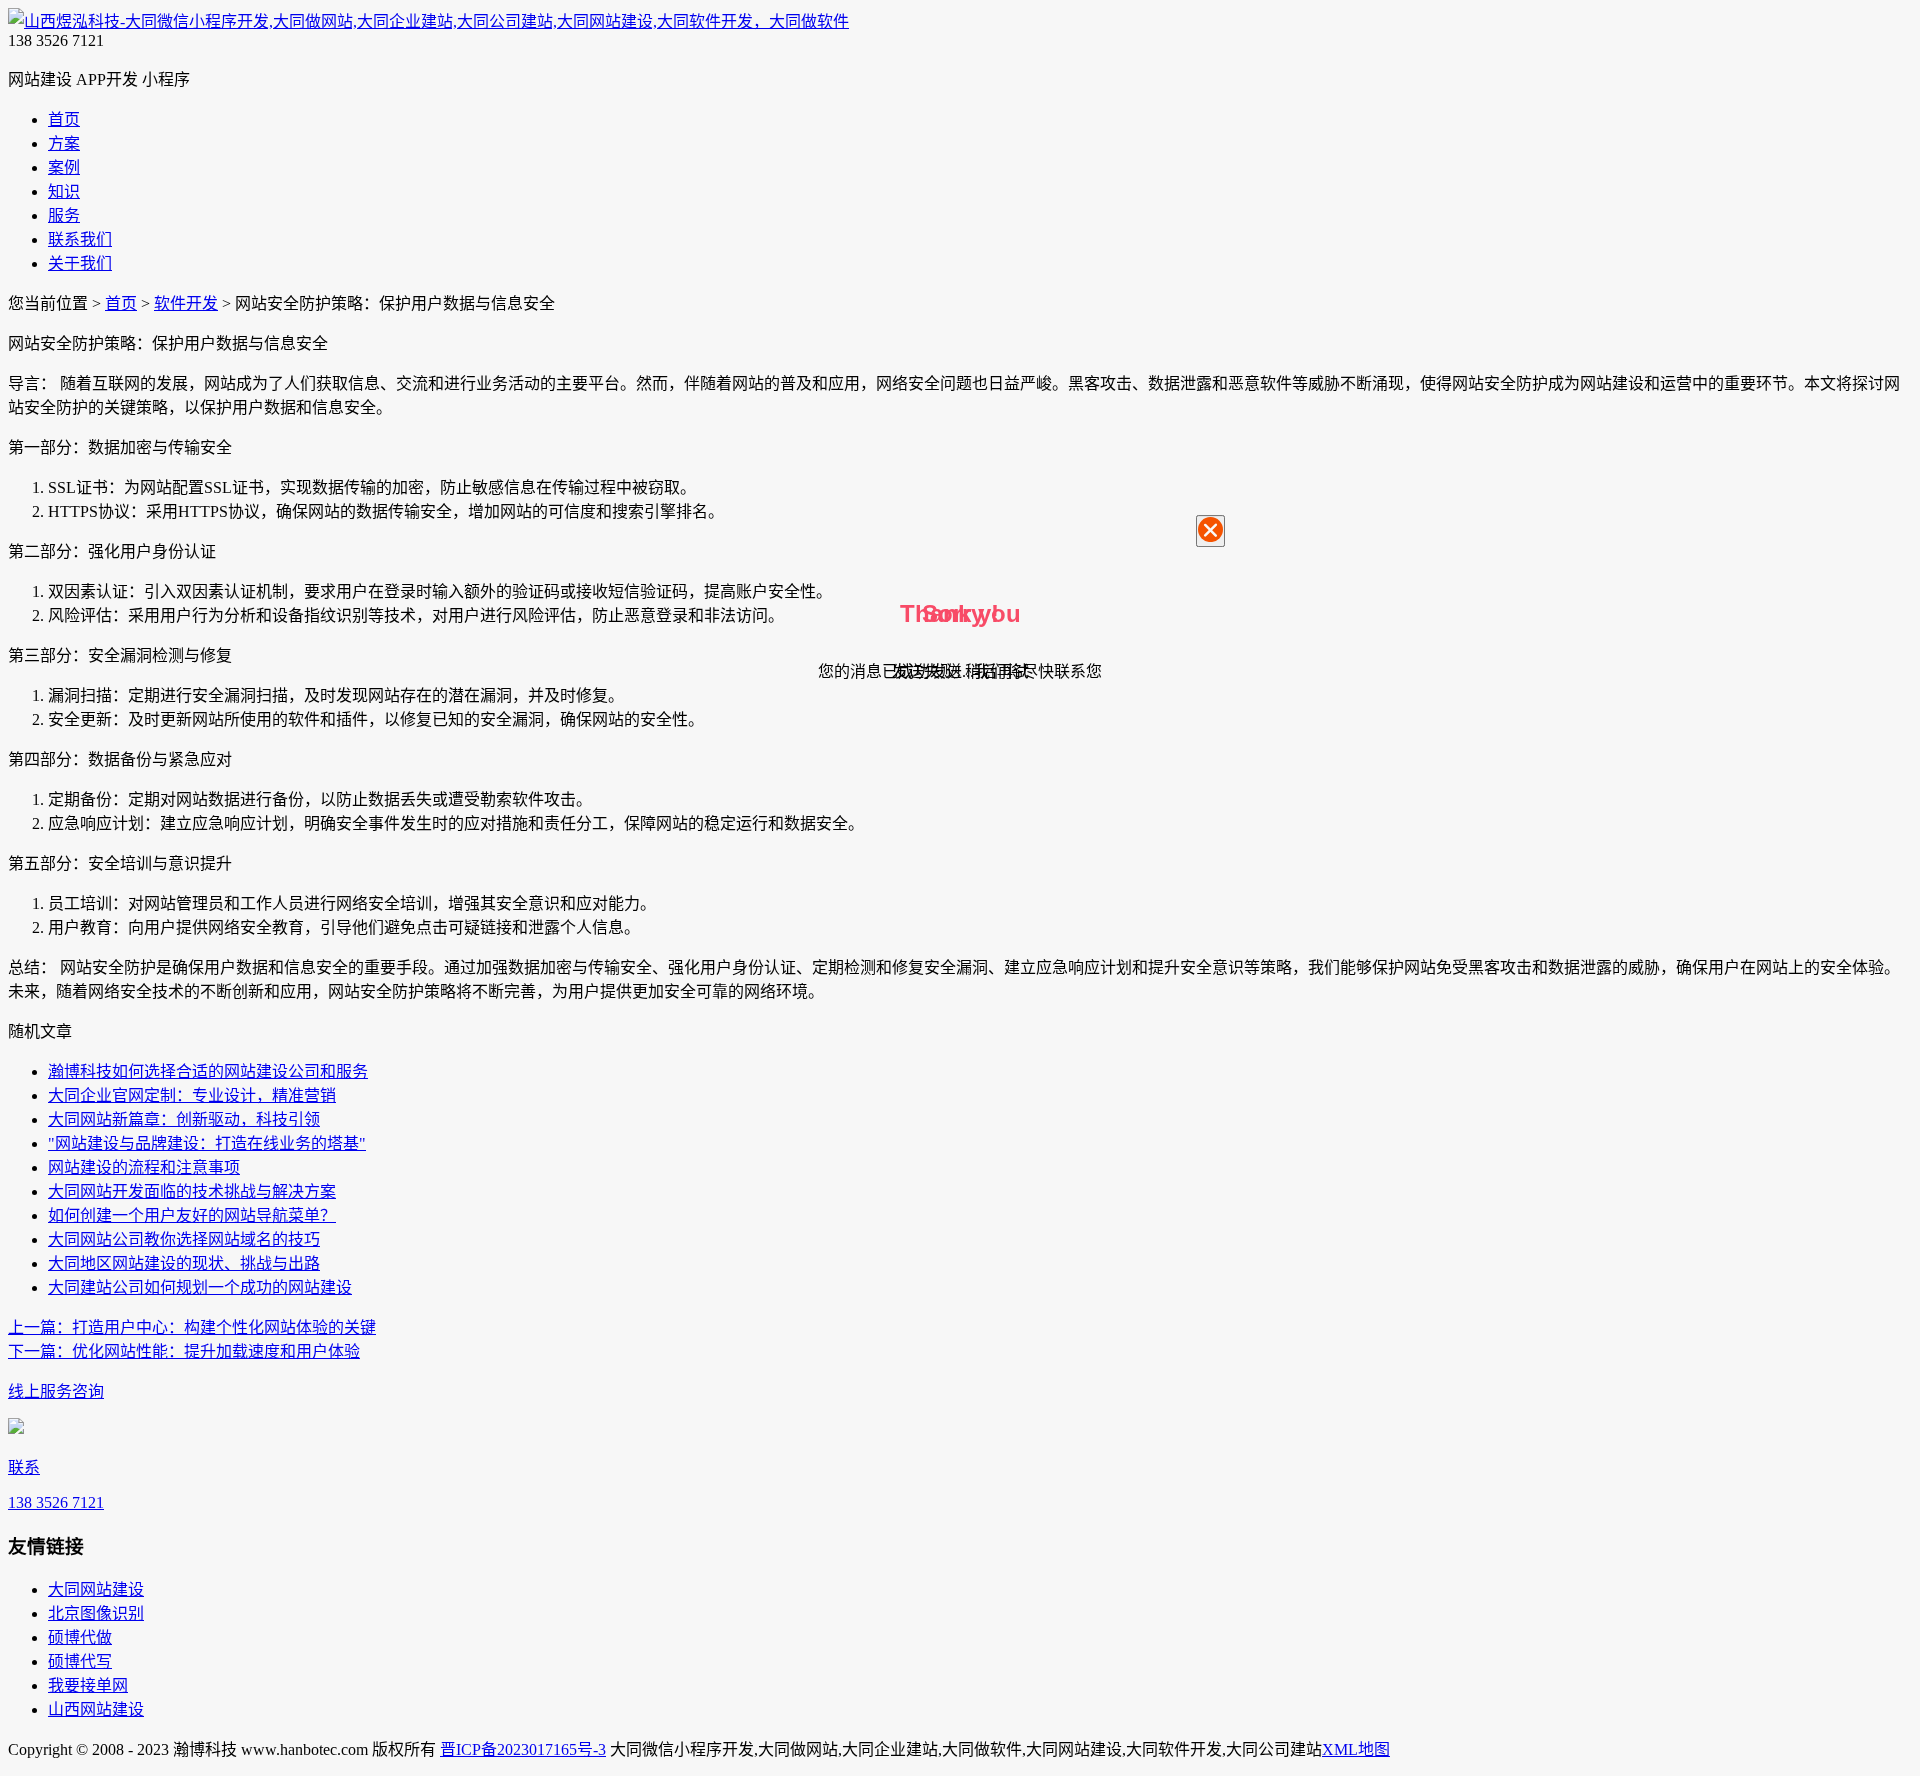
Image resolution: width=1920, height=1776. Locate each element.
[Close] (1210, 531)
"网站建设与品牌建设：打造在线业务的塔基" (207, 1143)
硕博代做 (80, 1637)
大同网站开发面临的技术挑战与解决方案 (192, 1191)
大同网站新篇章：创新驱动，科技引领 (184, 1119)
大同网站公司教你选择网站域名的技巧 (184, 1239)
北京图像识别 (96, 1613)
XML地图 (1356, 1749)
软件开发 (186, 303)
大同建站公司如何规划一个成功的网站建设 (200, 1287)
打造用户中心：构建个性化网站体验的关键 (192, 1327)
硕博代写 (80, 1661)
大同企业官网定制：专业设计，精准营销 (192, 1095)
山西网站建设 (96, 1709)
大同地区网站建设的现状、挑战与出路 (184, 1263)
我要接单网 (88, 1685)
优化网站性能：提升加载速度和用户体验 (184, 1351)
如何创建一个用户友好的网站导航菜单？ (192, 1215)
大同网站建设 (96, 1589)
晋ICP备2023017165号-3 (523, 1749)
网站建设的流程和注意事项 (144, 1167)
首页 (121, 303)
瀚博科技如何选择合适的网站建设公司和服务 (208, 1071)
